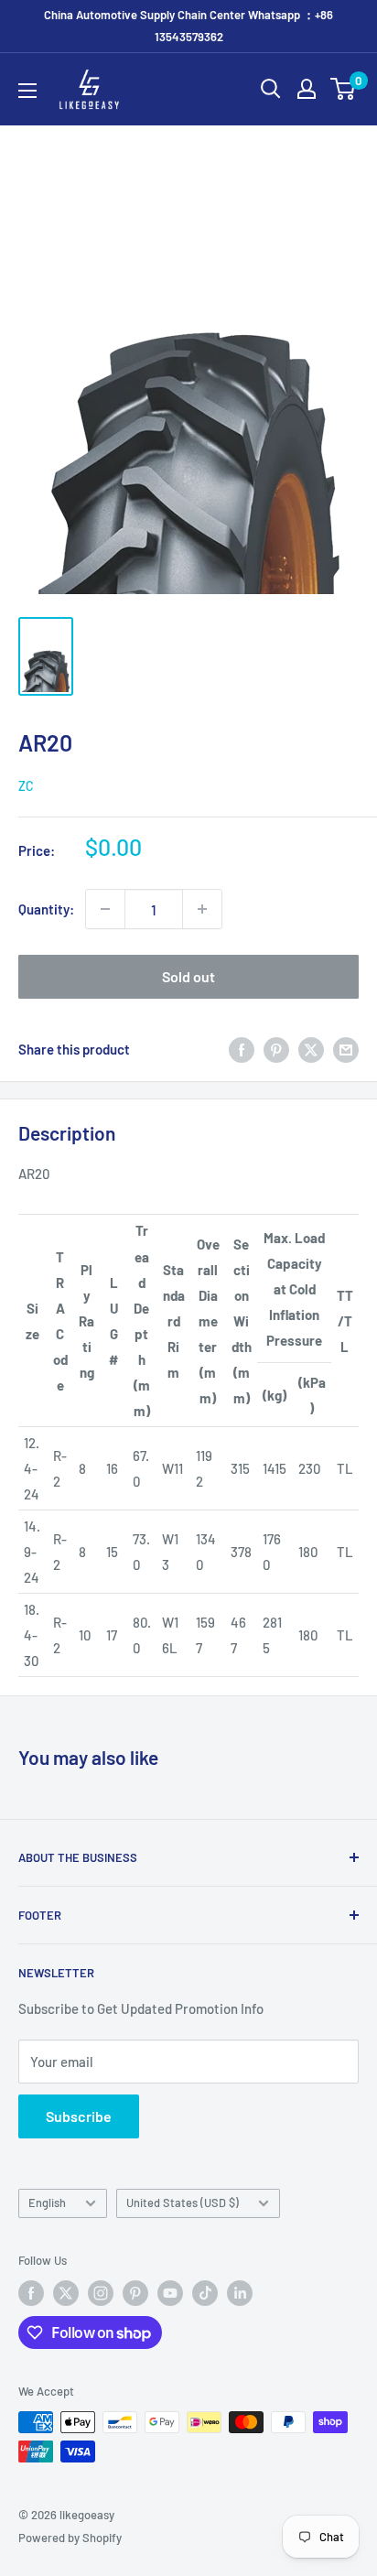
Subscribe (79, 2116)
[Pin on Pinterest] (276, 1049)
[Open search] (271, 89)
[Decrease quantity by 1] (105, 909)
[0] (344, 89)
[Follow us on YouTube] (170, 2293)
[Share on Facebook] (242, 1049)
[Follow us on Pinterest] (135, 2293)
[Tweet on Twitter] (311, 1049)
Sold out (188, 976)
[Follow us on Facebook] (31, 2293)
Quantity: (46, 909)
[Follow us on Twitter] (66, 2293)
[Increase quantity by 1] (202, 909)
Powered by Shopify (70, 2538)
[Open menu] (27, 91)
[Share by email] (346, 1049)
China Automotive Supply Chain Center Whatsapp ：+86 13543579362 (188, 26)
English (47, 2203)
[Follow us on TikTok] (205, 2293)
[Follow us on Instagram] (101, 2293)
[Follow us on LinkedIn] (240, 2293)
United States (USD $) (183, 2203)
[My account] (307, 89)
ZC (26, 786)
